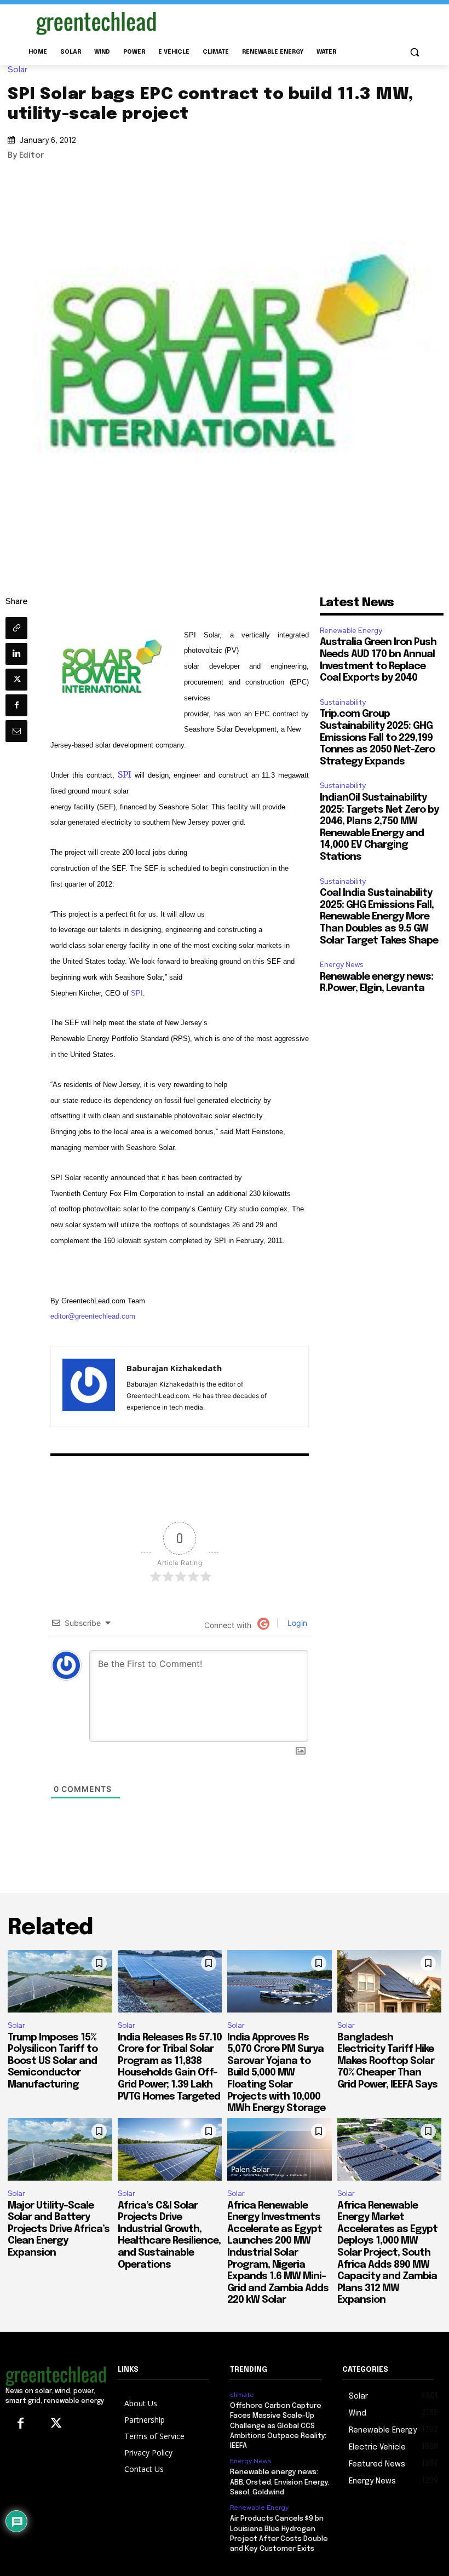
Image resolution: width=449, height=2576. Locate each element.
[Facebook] (16, 705)
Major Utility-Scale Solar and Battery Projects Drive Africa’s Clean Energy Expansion (59, 2229)
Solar (18, 70)
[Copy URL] (16, 628)
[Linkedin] (16, 654)
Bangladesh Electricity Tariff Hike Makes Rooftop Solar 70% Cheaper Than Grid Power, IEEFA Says (387, 2061)
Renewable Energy (351, 631)
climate (242, 2395)
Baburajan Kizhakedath (174, 1368)
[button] (414, 52)
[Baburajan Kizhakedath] (89, 1387)
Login (296, 1623)
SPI (126, 774)
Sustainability (343, 702)
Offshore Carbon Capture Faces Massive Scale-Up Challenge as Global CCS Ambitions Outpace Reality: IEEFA (278, 2426)
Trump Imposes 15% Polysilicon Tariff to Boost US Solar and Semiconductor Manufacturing (53, 2061)
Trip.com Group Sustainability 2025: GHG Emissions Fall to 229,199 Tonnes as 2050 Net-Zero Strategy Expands (377, 738)
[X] (16, 680)
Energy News (341, 965)
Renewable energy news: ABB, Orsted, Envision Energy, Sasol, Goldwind (280, 2482)
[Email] (16, 731)
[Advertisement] (299, 21)
